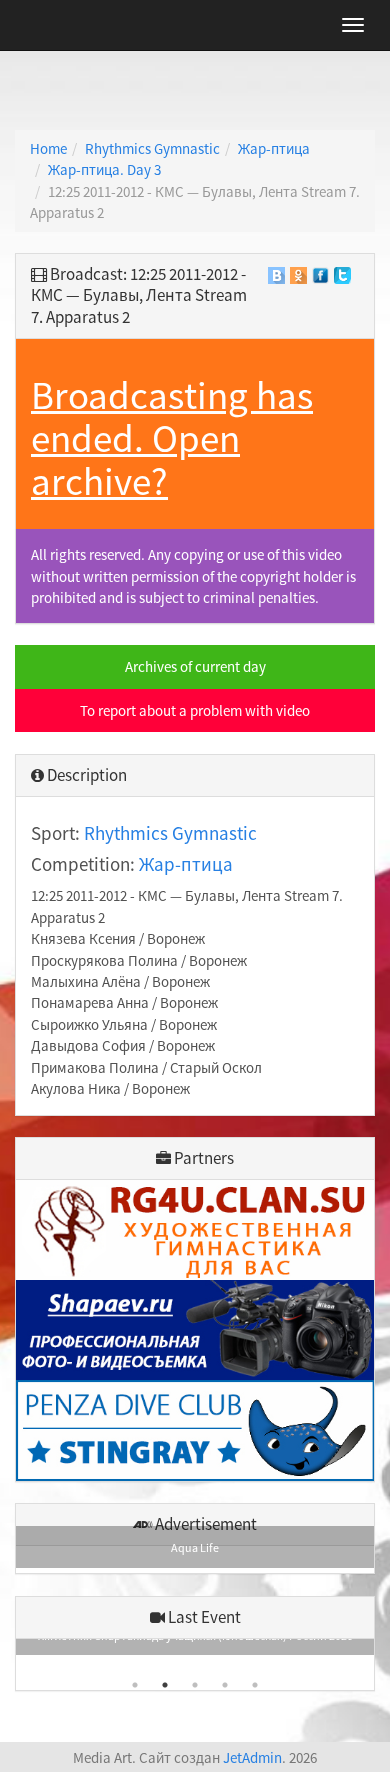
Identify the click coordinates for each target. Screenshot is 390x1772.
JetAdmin (252, 1757)
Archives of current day (195, 666)
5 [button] (255, 1685)
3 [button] (195, 1685)
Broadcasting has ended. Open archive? (172, 438)
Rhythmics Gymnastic (152, 148)
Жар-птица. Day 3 (104, 169)
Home (48, 148)
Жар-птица (274, 148)
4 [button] (225, 1685)
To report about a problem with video (195, 710)
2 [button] (165, 1685)
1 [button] (135, 1685)
